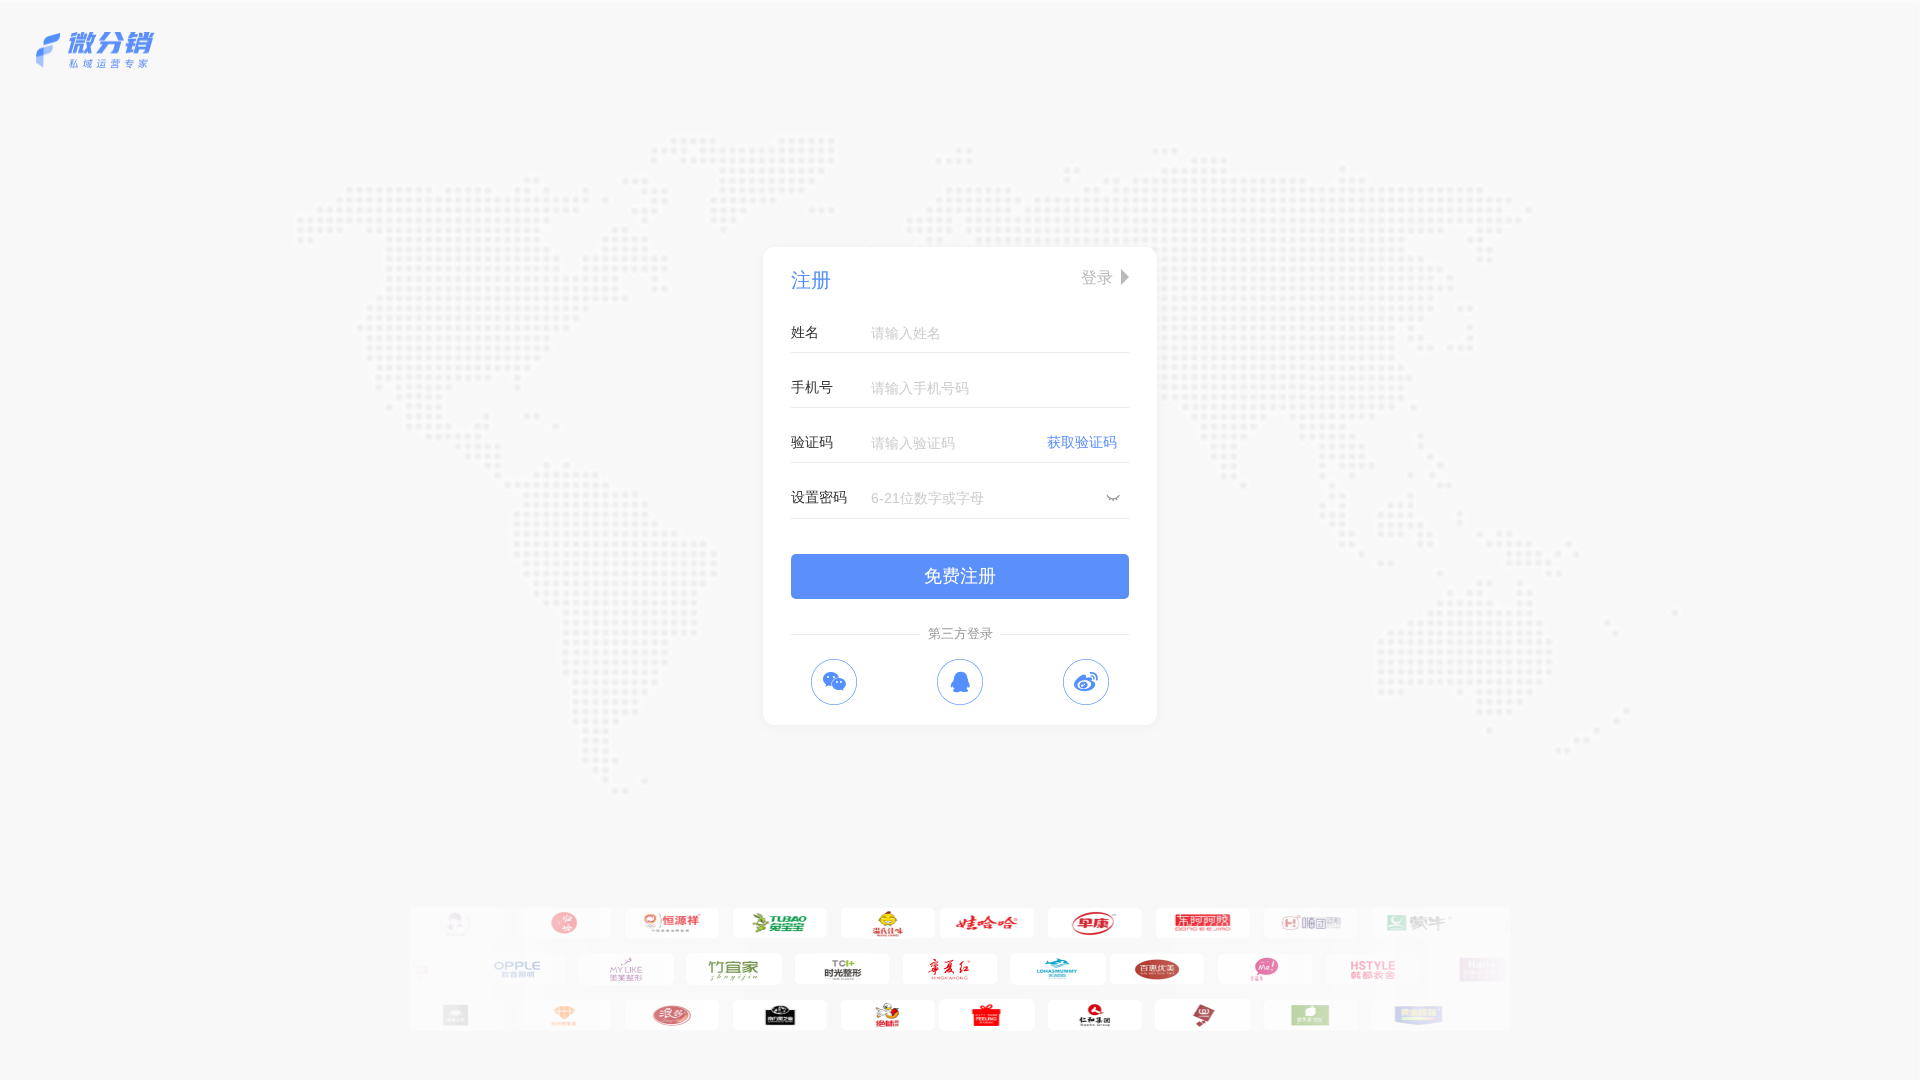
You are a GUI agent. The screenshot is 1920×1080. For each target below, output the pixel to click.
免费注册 (960, 576)
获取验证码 (1082, 442)
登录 (1097, 277)
